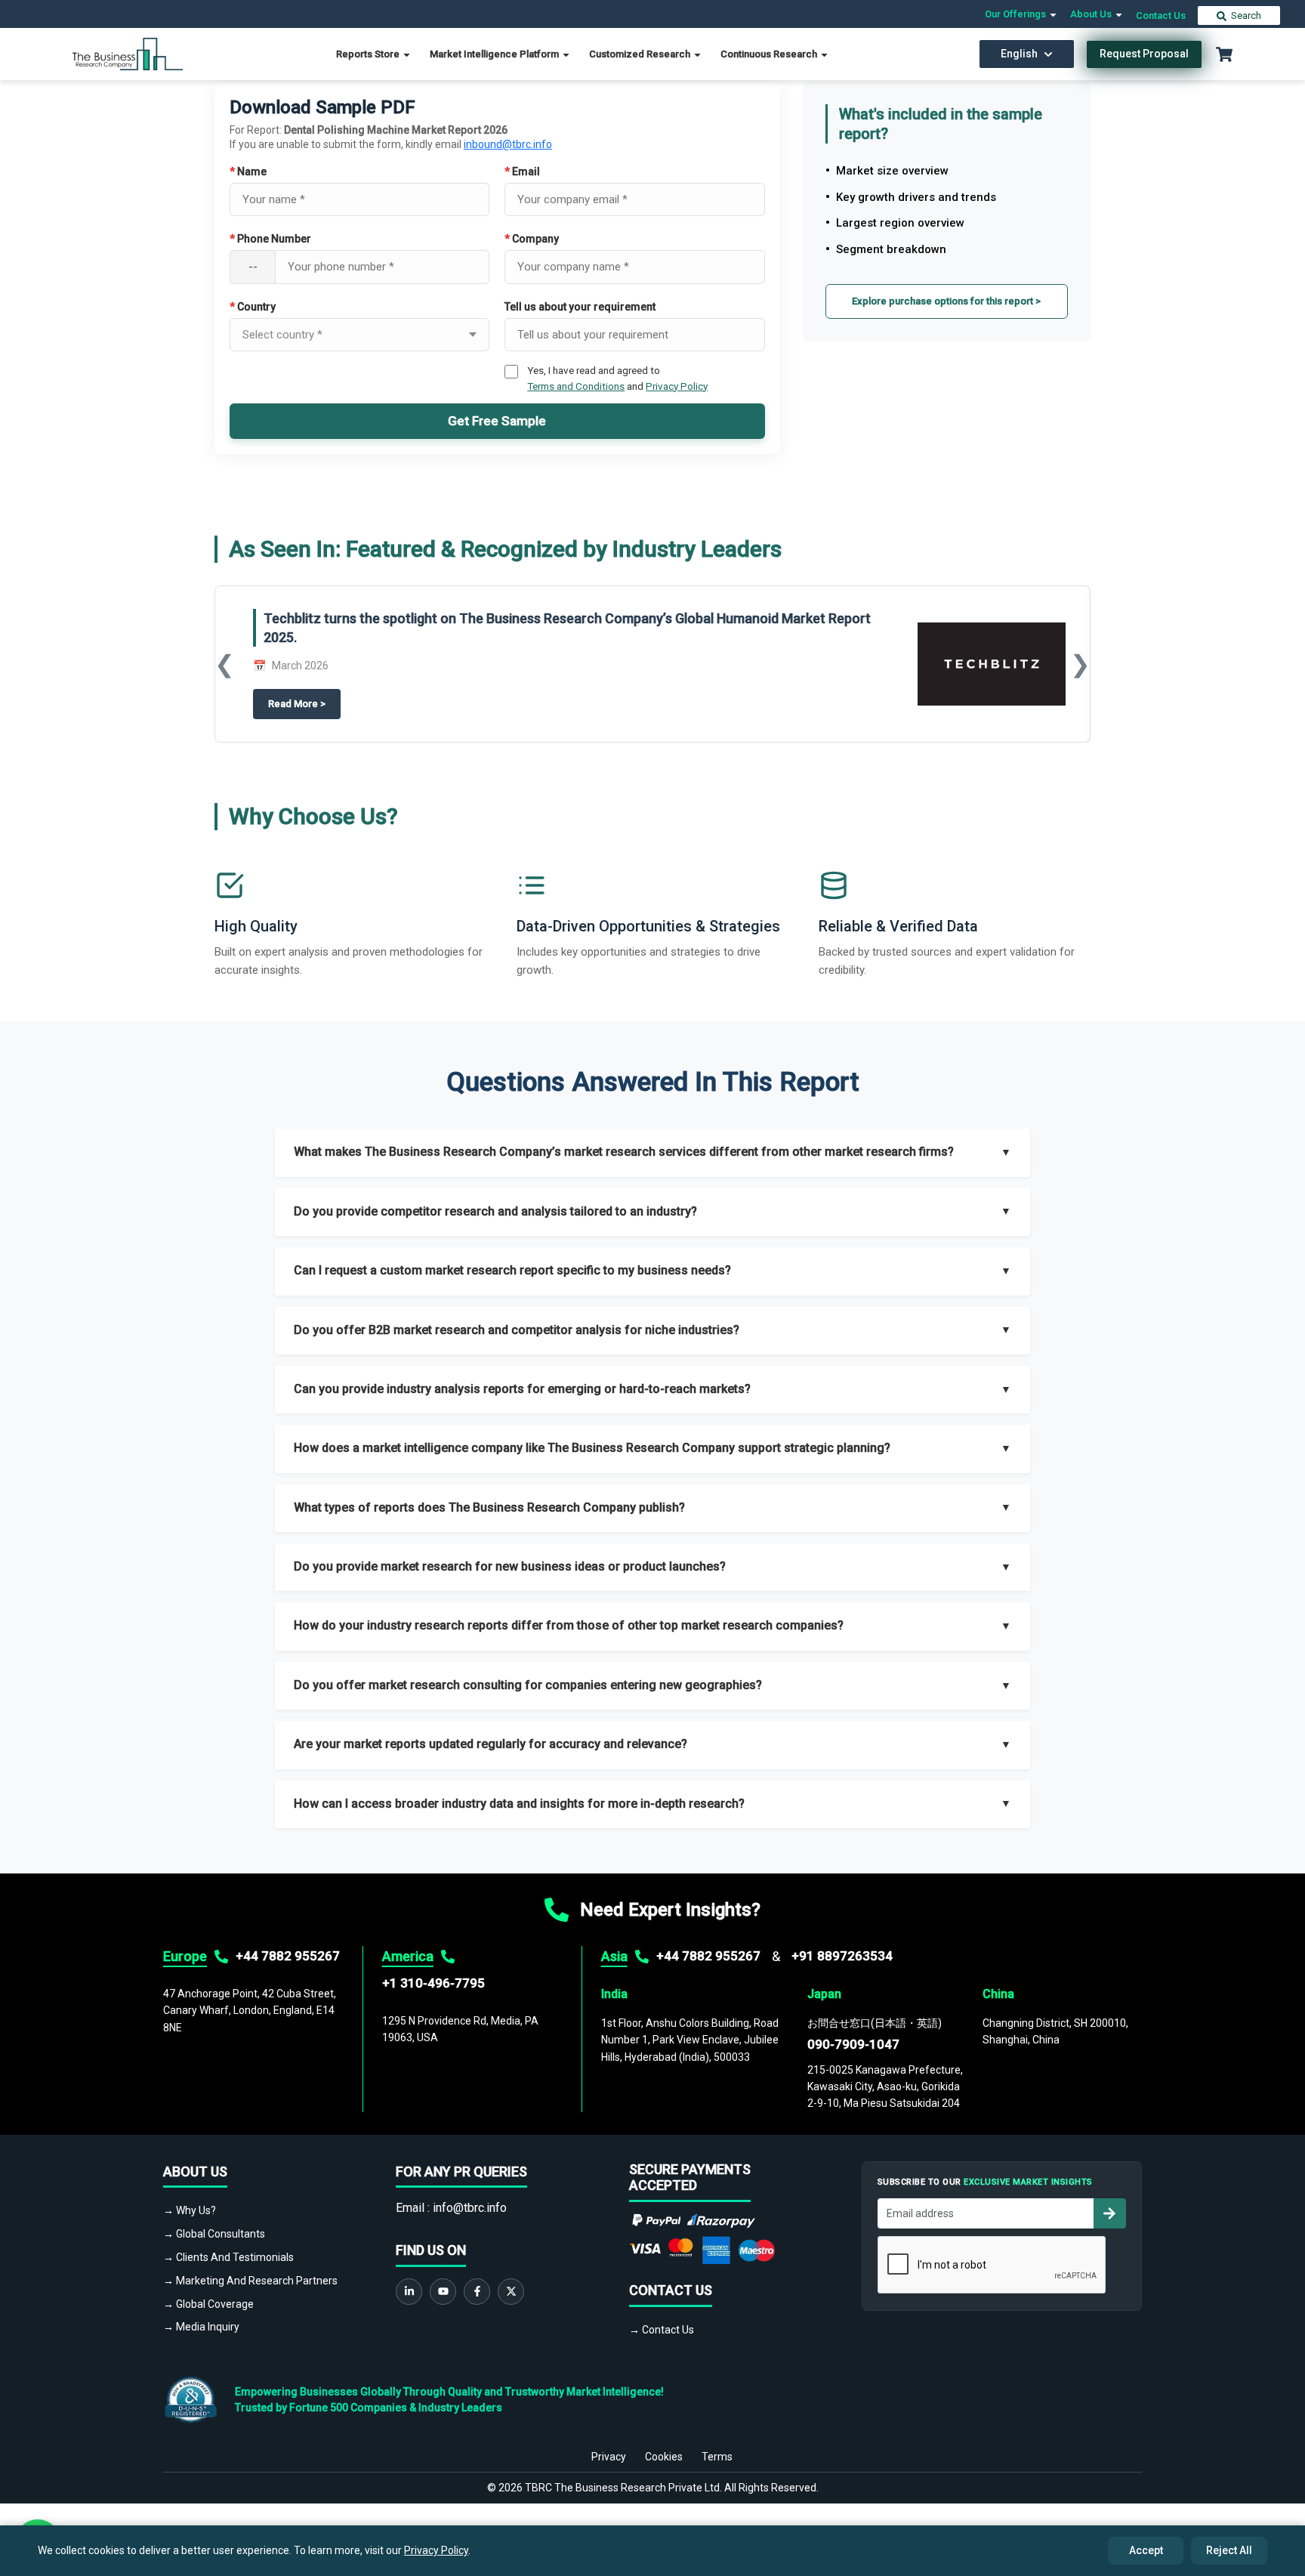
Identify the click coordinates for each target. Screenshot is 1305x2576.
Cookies (664, 2457)
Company (532, 239)
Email (522, 171)
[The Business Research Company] (128, 53)
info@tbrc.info (470, 2208)
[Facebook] (477, 2292)
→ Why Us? (190, 2210)
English (1019, 54)
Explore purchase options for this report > (946, 301)
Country (253, 307)
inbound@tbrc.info (508, 144)
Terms (717, 2457)
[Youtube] (443, 2292)
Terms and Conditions (576, 386)
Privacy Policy (677, 386)
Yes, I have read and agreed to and (617, 378)
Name (248, 171)
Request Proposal (1144, 54)
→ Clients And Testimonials (228, 2257)
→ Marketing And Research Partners (250, 2281)
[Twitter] (511, 2292)
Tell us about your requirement (580, 307)
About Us (1092, 14)
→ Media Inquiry (201, 2327)
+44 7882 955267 (288, 1956)
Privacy (609, 2457)
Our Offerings (1017, 14)
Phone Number (270, 239)
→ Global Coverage (208, 2304)
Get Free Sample (497, 421)
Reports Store (369, 54)
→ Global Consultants (214, 2234)
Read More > (304, 704)
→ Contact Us (662, 2330)
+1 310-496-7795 (433, 1983)
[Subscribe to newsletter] (1109, 2213)
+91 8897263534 (842, 1956)
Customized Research (641, 54)
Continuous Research (770, 54)
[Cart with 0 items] (1224, 54)
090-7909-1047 (853, 2044)
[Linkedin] (409, 2292)
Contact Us (1161, 15)
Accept (1146, 2550)
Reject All (1229, 2550)
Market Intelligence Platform (495, 54)
